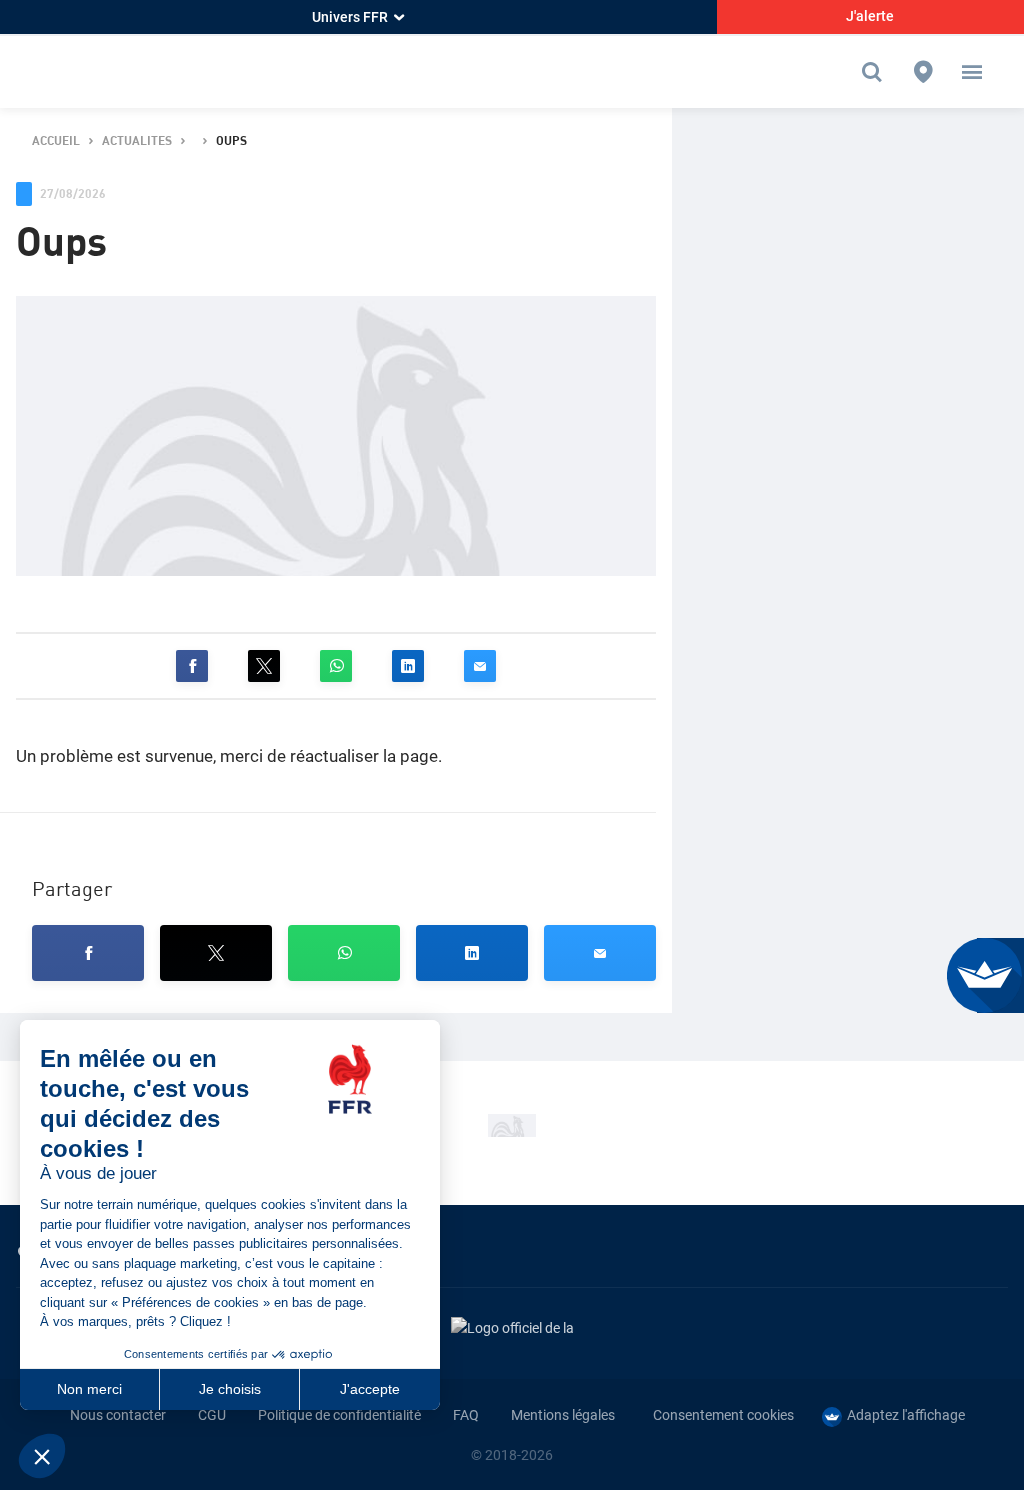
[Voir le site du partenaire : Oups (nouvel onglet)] (512, 1125)
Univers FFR (350, 17)
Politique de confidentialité (339, 1415)
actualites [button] (137, 141)
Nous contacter (118, 1415)
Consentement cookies (723, 1415)
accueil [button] (56, 141)
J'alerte (870, 16)
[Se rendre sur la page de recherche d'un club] (923, 72)
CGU (212, 1415)
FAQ (466, 1415)
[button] (972, 72)
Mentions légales (563, 1415)
